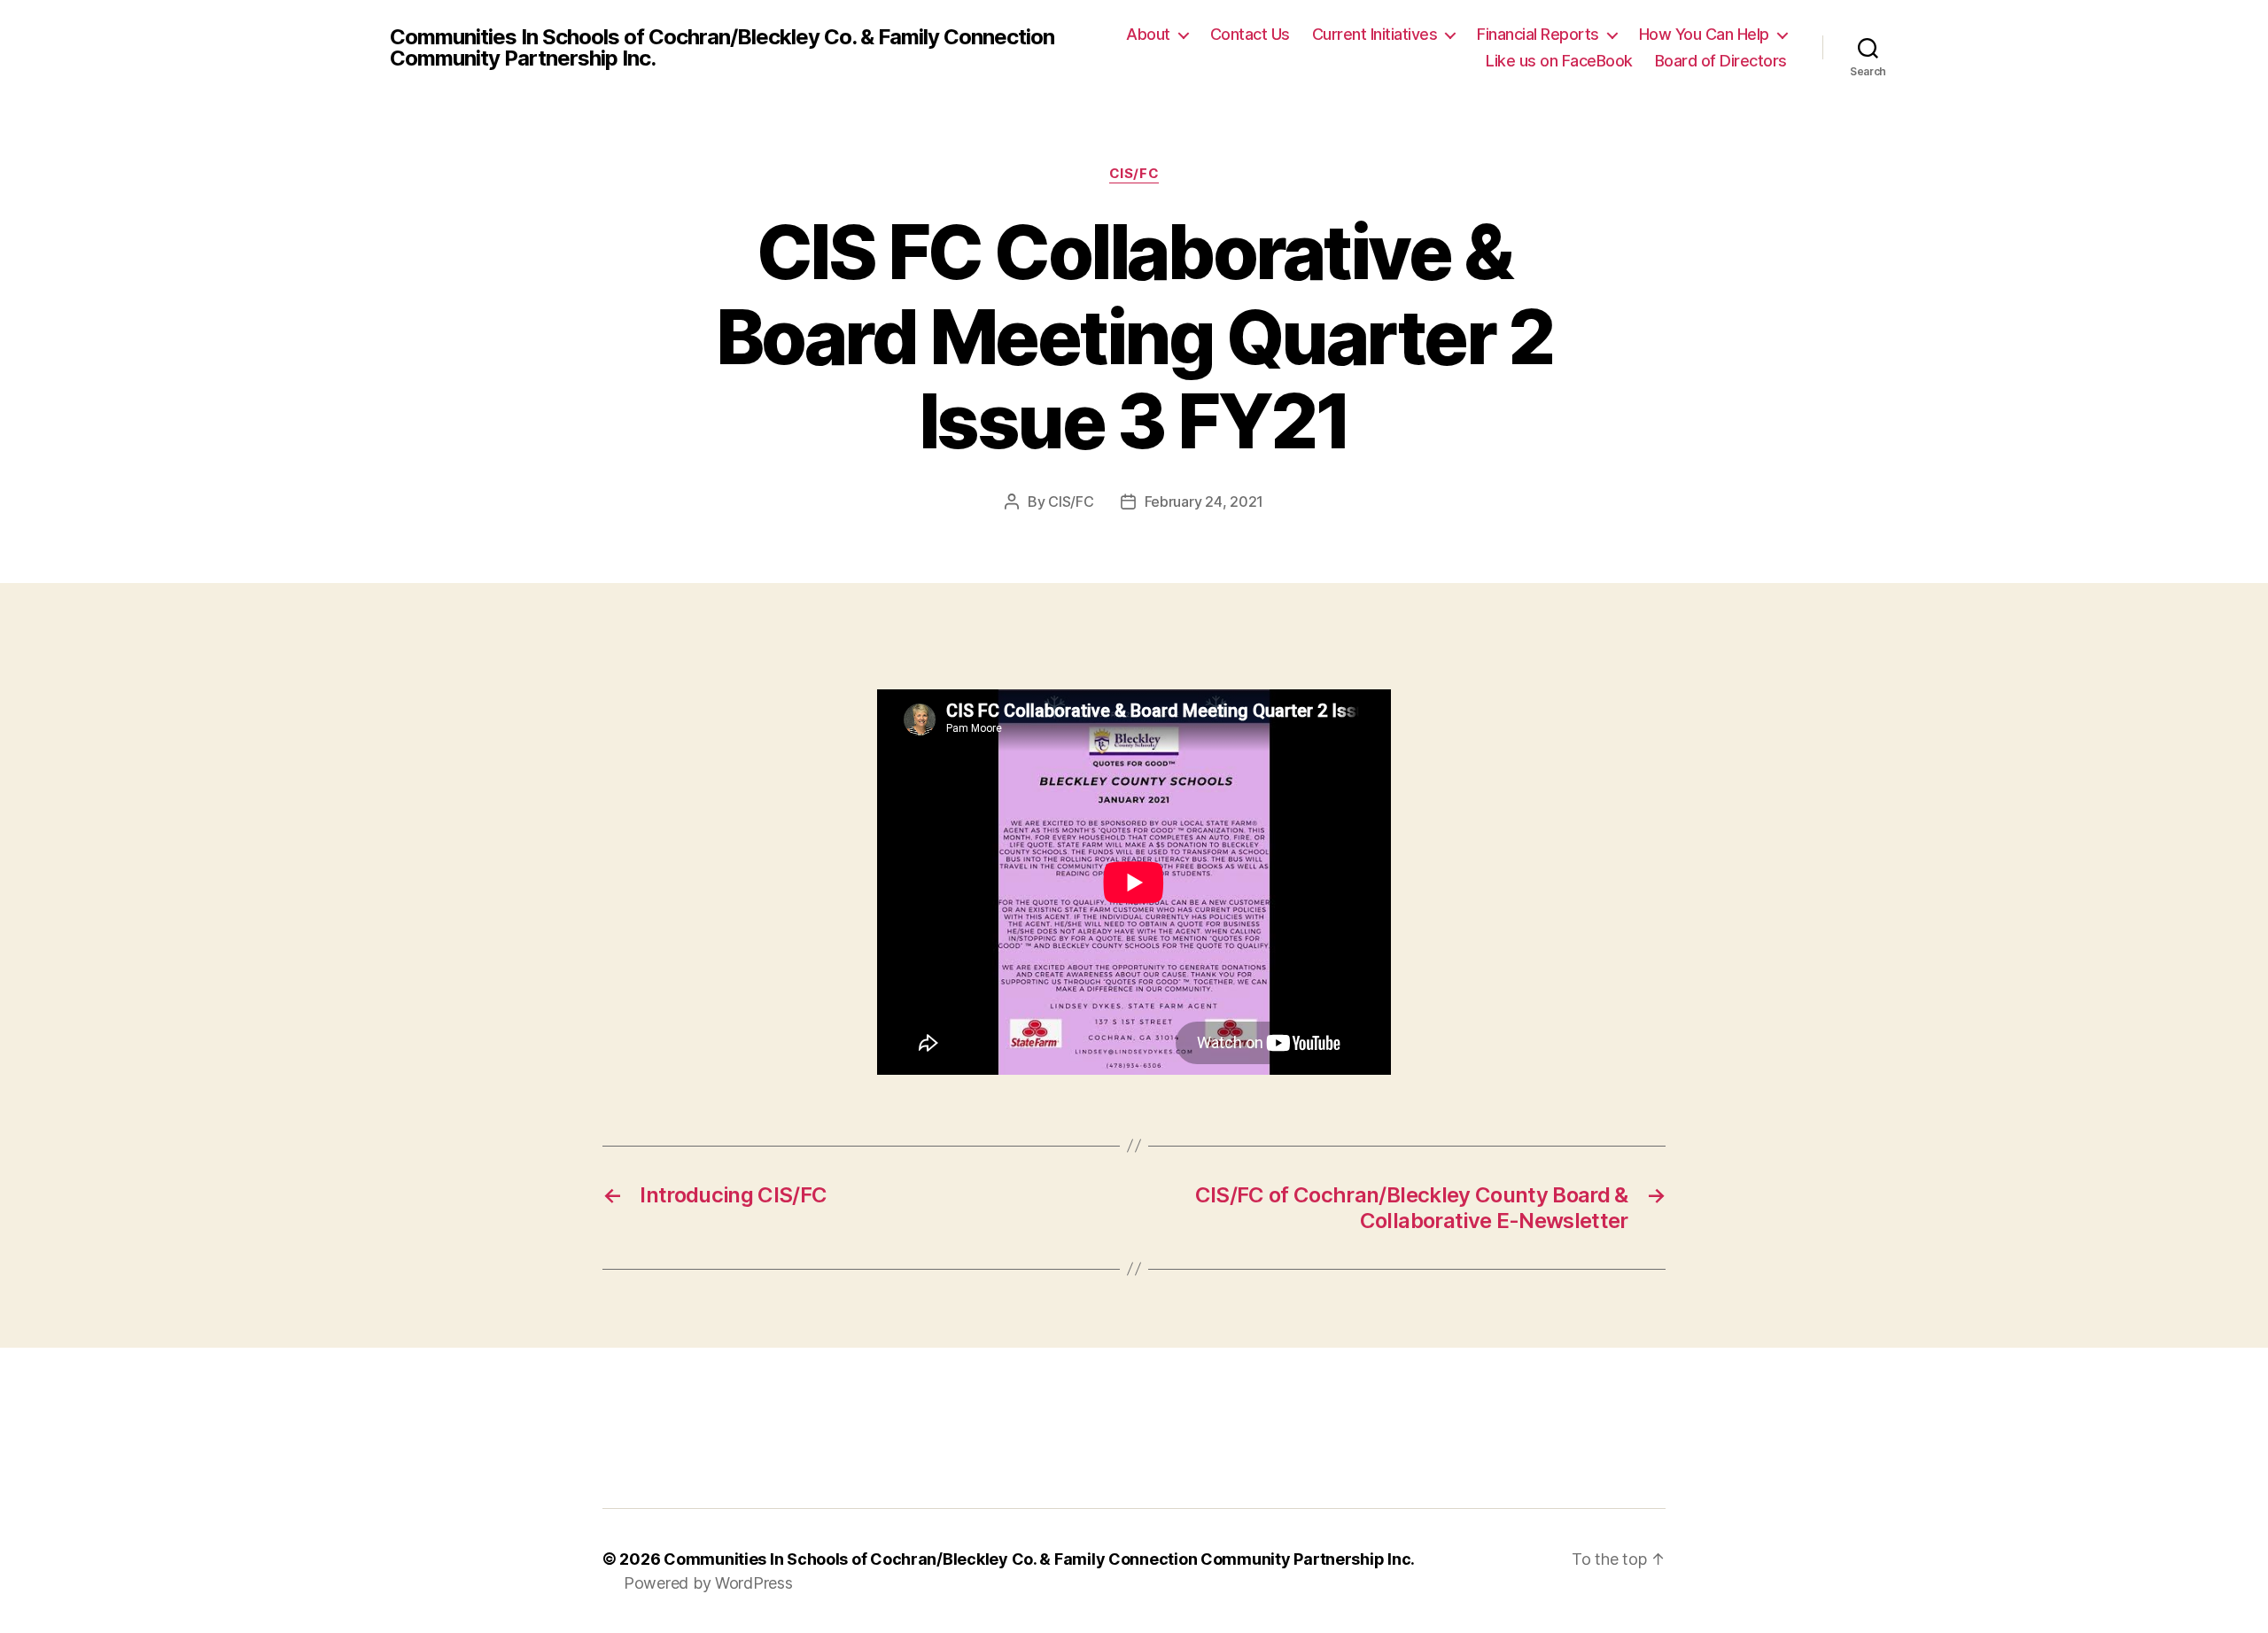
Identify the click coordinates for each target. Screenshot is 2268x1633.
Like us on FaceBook (1559, 61)
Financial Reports (1538, 34)
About (1148, 34)
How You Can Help (1704, 34)
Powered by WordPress (708, 1583)
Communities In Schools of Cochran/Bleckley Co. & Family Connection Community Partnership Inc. (722, 48)
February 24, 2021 (1204, 502)
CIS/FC (1134, 174)
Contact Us (1250, 34)
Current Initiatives (1375, 34)
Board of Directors (1721, 61)
